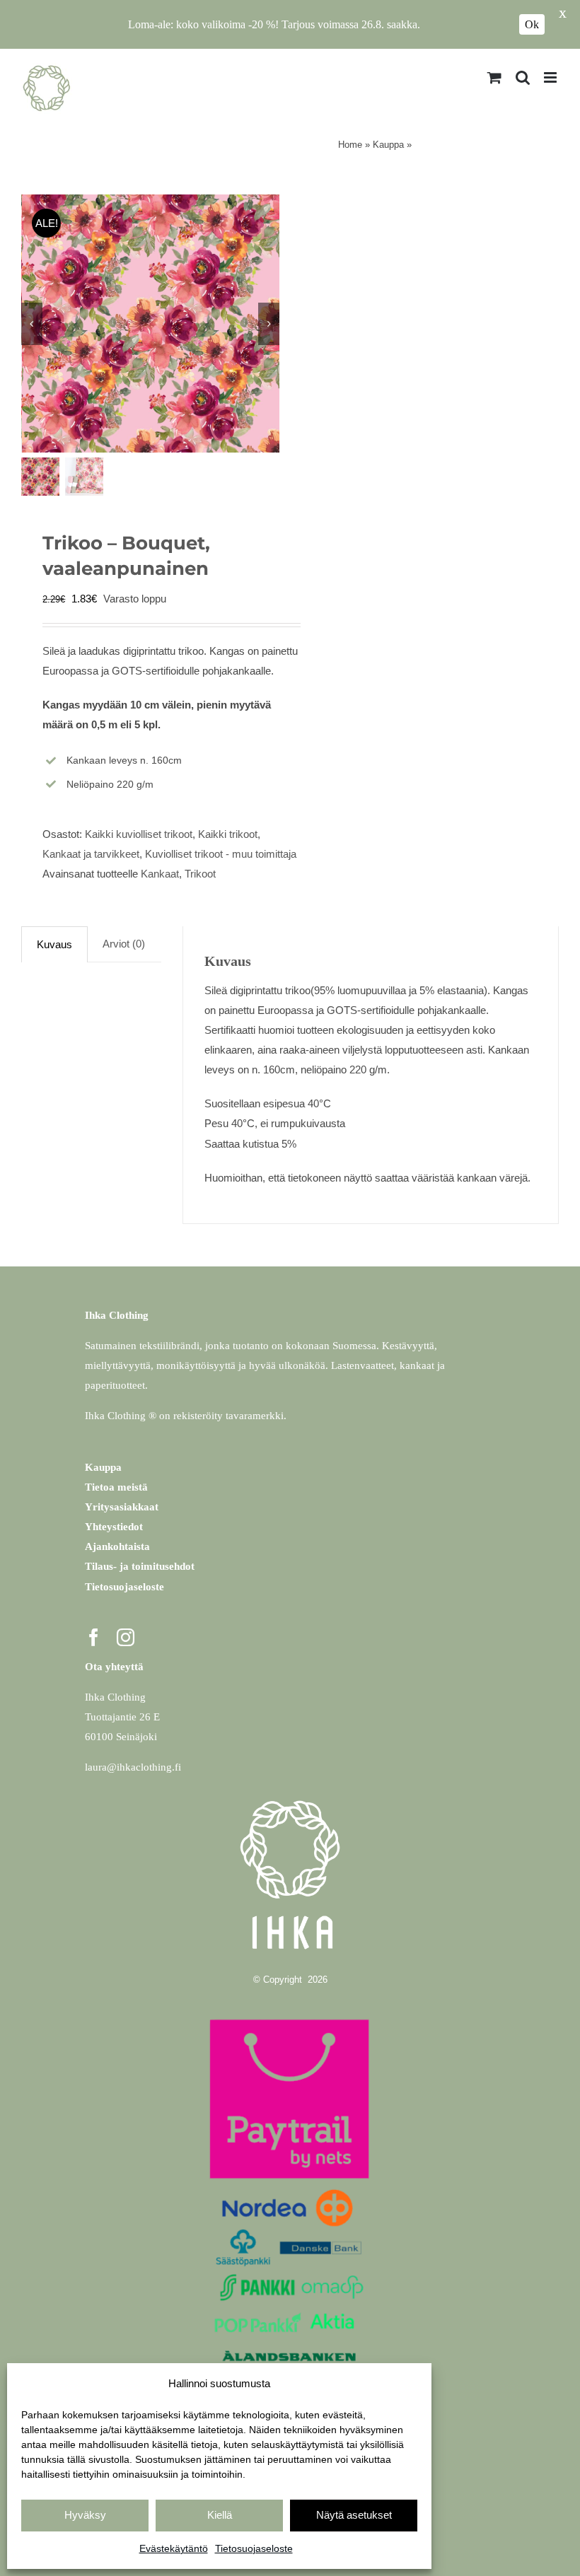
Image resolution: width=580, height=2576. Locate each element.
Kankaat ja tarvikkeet (91, 854)
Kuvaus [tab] (54, 944)
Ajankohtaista (117, 1546)
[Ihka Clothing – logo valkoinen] (290, 1793)
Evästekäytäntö (174, 2548)
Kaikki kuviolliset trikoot (139, 834)
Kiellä (220, 2515)
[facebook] (94, 1637)
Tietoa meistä (116, 1487)
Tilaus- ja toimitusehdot (140, 1566)
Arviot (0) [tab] (124, 944)
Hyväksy (85, 2515)
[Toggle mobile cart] (494, 77)
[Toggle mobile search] (523, 77)
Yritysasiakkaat (122, 1507)
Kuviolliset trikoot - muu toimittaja (221, 854)
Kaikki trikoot (228, 834)
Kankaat (160, 874)
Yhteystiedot (114, 1527)
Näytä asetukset (354, 2515)
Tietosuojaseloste (254, 2548)
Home (350, 145)
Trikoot (200, 874)
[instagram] (126, 1637)
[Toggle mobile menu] (551, 77)
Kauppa (388, 145)
